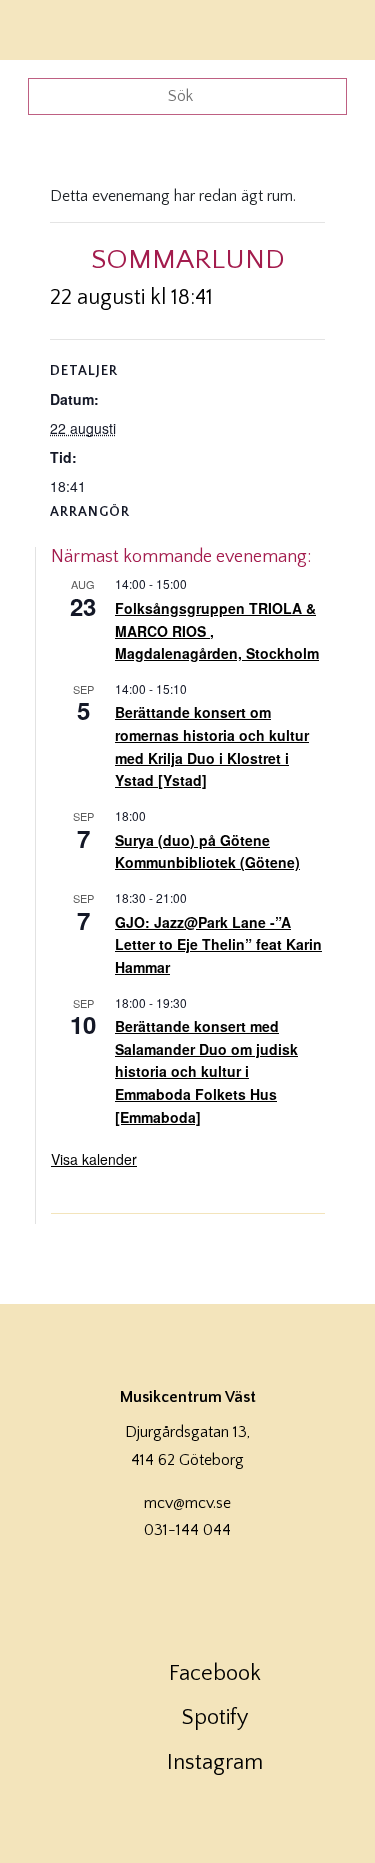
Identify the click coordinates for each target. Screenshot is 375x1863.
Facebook (215, 1673)
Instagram (215, 1762)
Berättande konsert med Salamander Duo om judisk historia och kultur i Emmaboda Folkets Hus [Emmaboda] (206, 1071)
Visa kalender (94, 1159)
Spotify (215, 1717)
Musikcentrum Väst (73, 27)
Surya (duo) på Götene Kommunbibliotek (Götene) (207, 851)
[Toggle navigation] (333, 27)
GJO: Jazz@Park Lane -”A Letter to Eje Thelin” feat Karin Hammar (218, 944)
